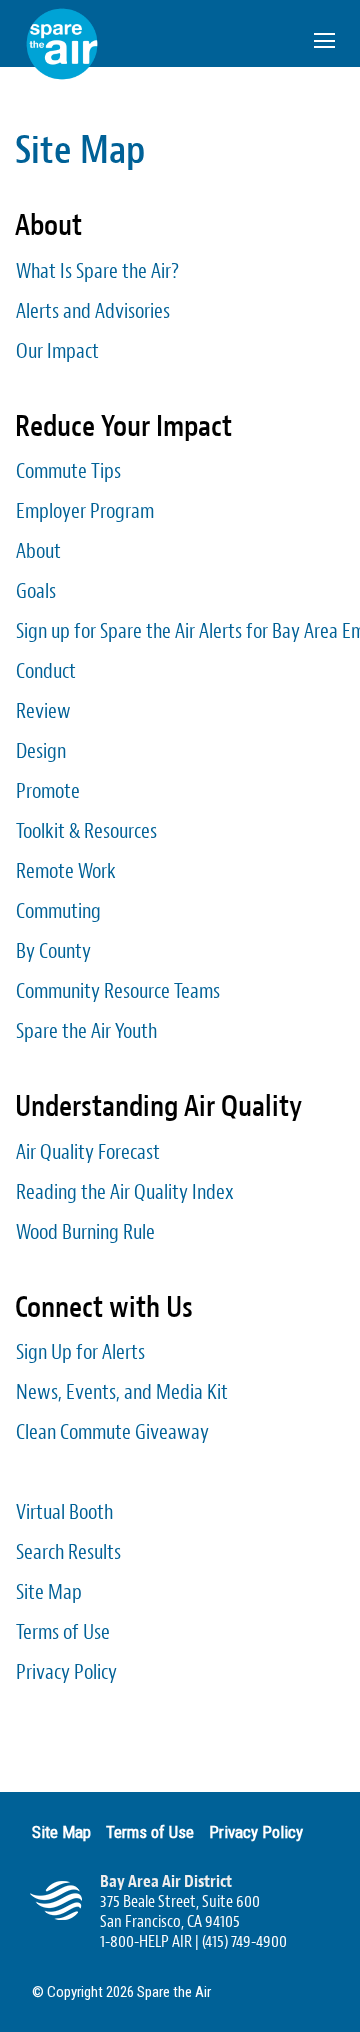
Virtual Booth (64, 1512)
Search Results (68, 1552)
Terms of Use (63, 1632)
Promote (48, 791)
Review (43, 711)
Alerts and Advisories (93, 311)
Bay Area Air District (166, 1881)
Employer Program (85, 511)
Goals (36, 591)
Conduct (46, 671)
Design (41, 751)
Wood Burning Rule (85, 1232)
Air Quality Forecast (88, 1152)
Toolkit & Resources (86, 831)
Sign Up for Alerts (80, 1352)
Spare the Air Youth (86, 1031)
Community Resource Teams (118, 991)
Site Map (49, 1592)
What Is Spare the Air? (97, 271)
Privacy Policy (66, 1672)
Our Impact (57, 351)
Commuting (58, 911)
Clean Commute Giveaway (112, 1432)
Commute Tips (68, 471)
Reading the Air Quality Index (125, 1192)
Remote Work (66, 871)
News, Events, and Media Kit (122, 1392)
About (38, 551)
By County (53, 951)
